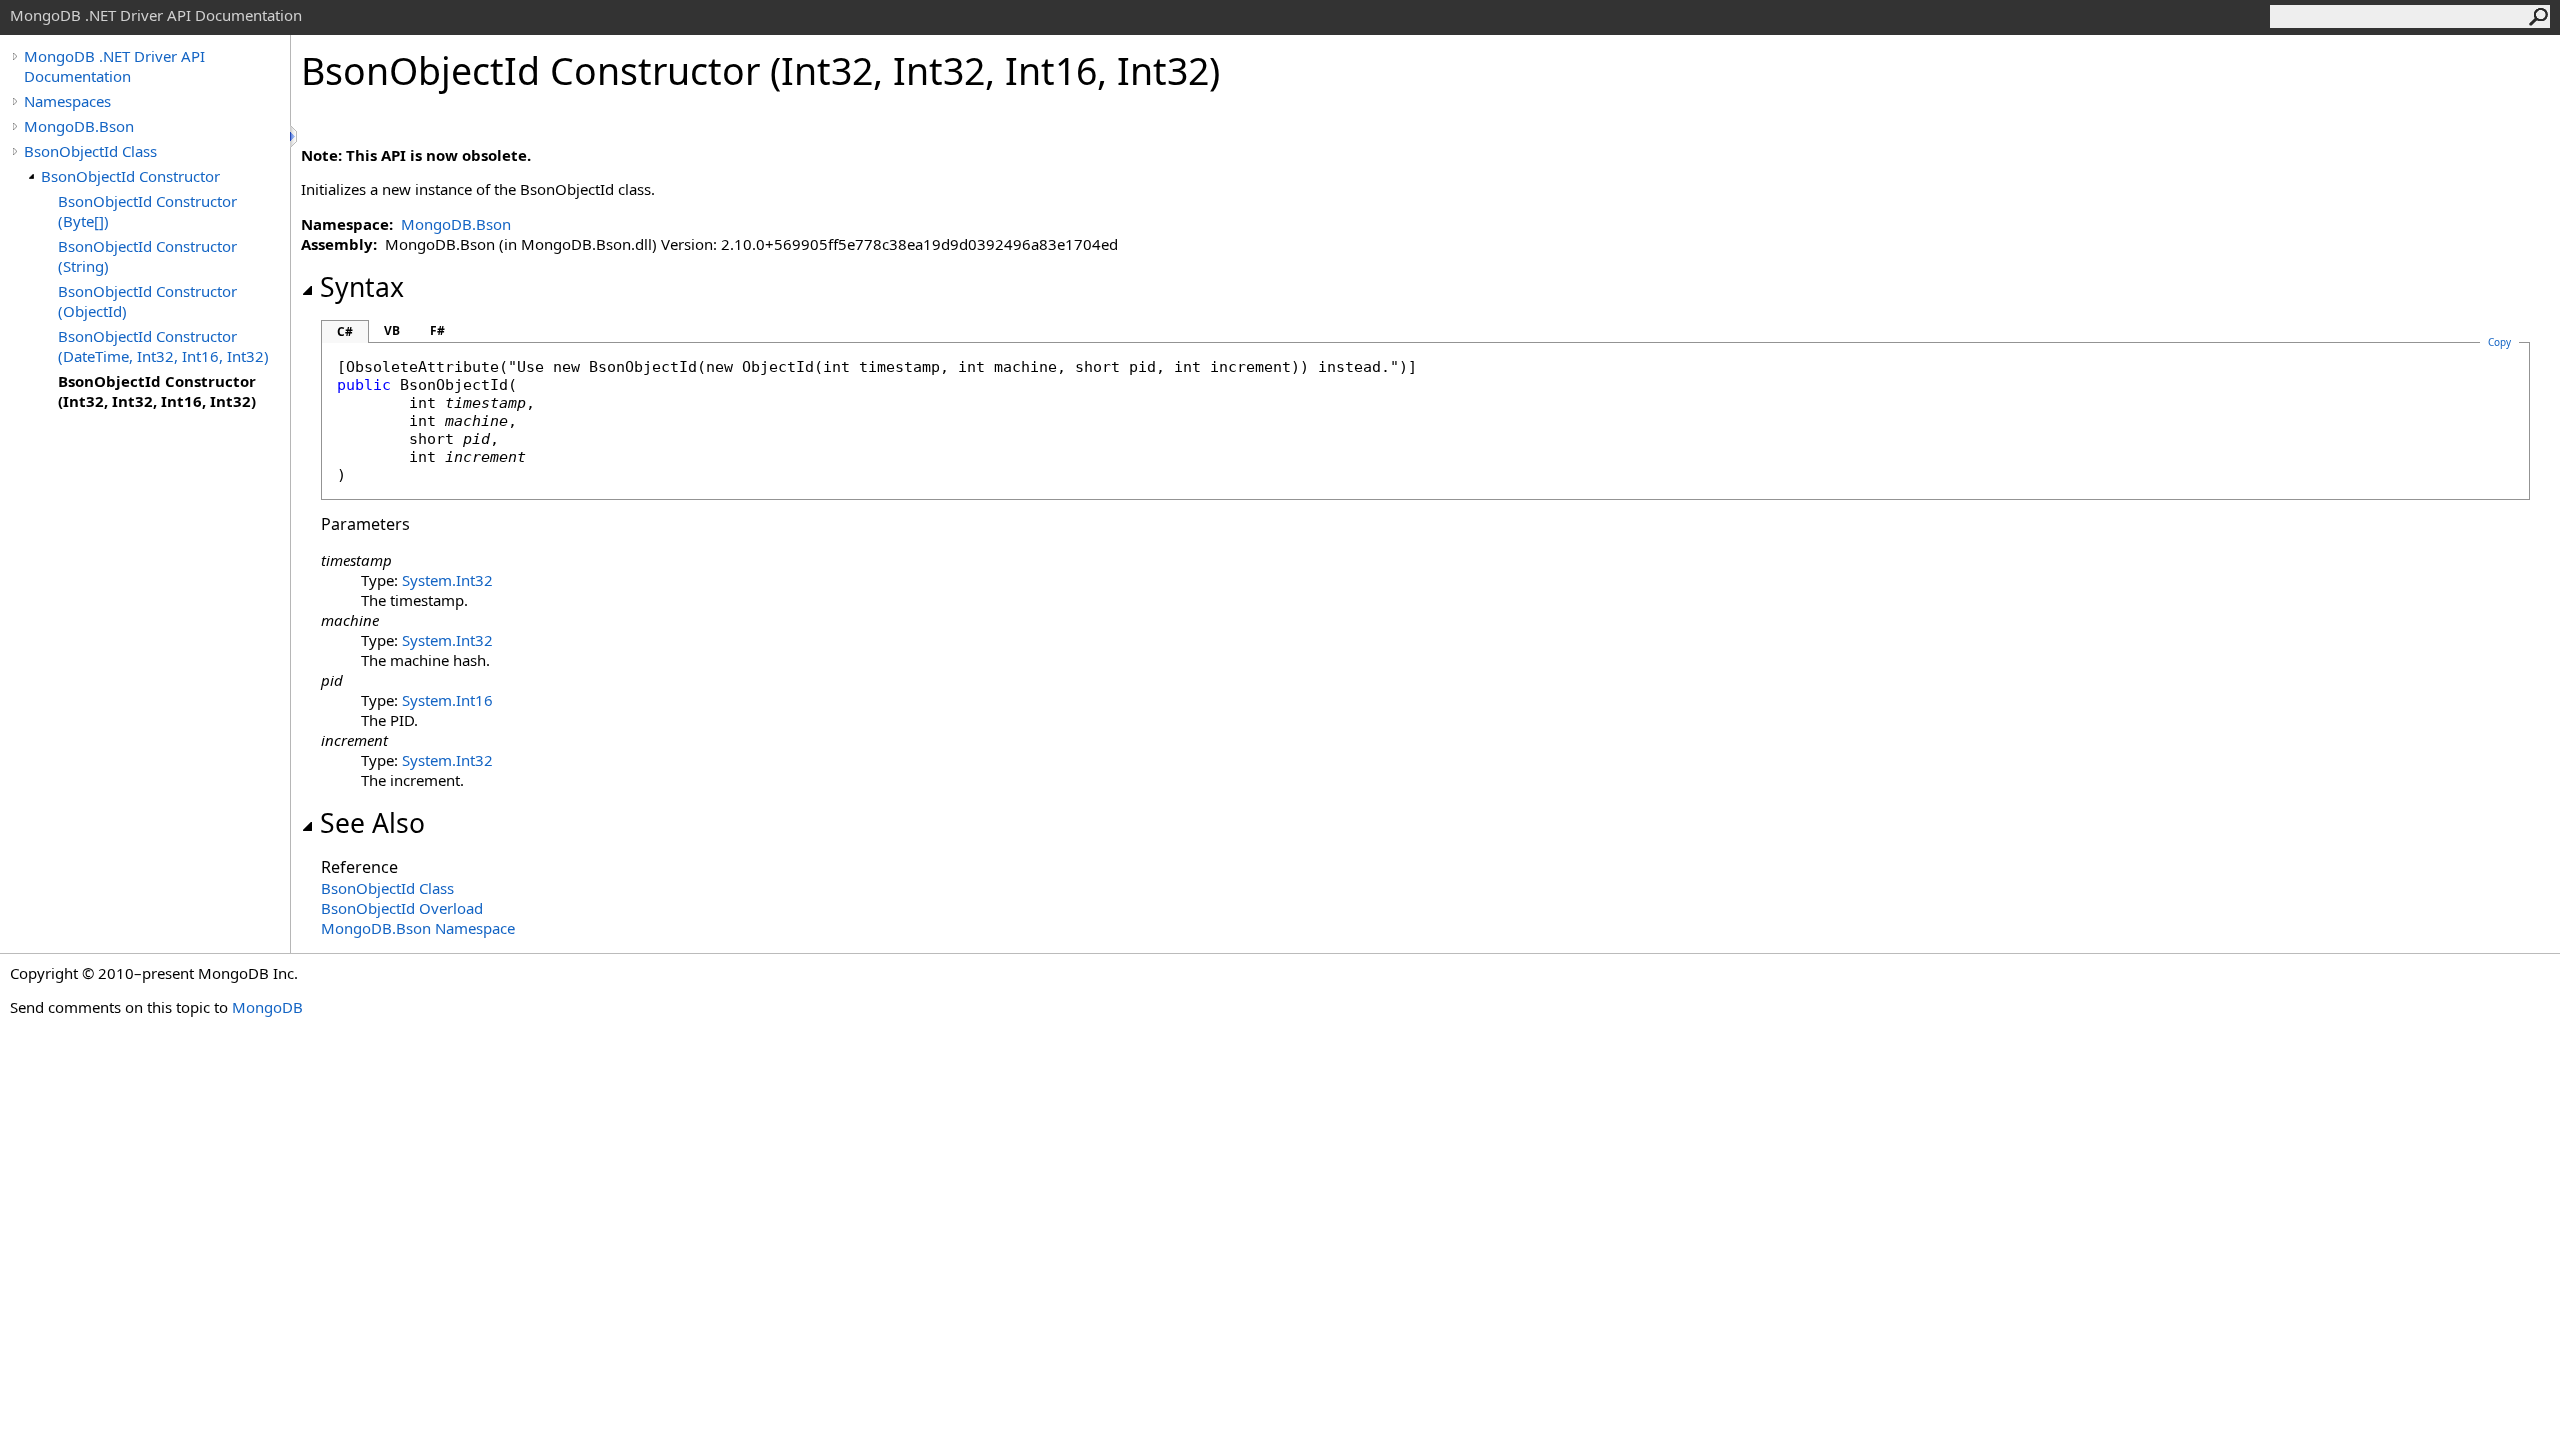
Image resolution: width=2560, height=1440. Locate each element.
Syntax (362, 287)
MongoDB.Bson (79, 126)
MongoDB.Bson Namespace (418, 928)
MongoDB (267, 1007)
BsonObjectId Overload (402, 908)
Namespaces (67, 101)
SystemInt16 (447, 700)
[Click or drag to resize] (295, 136)
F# (437, 330)
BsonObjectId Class (90, 151)
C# (345, 331)
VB (392, 330)
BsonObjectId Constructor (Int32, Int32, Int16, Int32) (157, 391)
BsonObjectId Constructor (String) (147, 256)
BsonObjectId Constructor (130, 176)
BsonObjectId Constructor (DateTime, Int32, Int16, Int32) (163, 346)
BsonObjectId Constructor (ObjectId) (147, 301)
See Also (372, 823)
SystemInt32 (447, 580)
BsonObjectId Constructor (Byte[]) (147, 211)
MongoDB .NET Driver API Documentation (114, 66)
